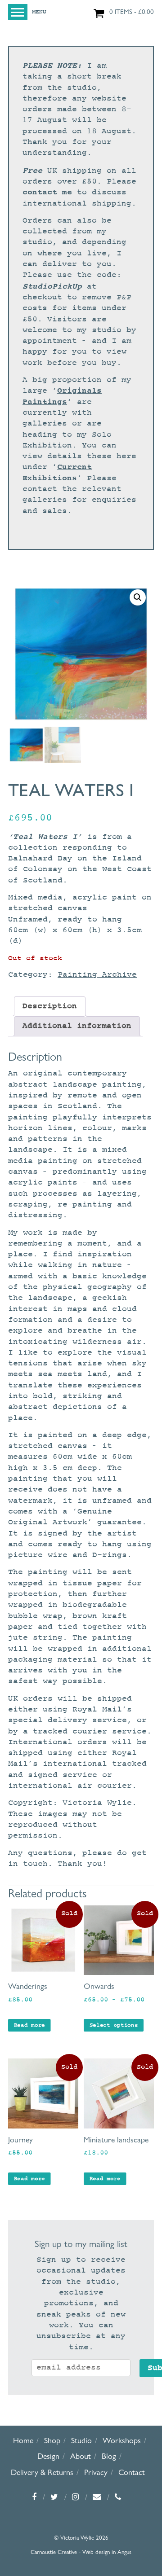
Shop (52, 2440)
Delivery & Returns (42, 2472)
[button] (138, 597)
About (81, 2456)
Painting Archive (97, 975)
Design (48, 2456)
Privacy (96, 2472)
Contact (132, 2472)
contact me (47, 192)
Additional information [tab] (77, 1026)
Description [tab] (50, 1006)
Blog (109, 2456)
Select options (114, 2025)
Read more (29, 2025)
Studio (81, 2440)
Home (23, 2440)
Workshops (122, 2440)
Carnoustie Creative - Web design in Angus (81, 2552)
